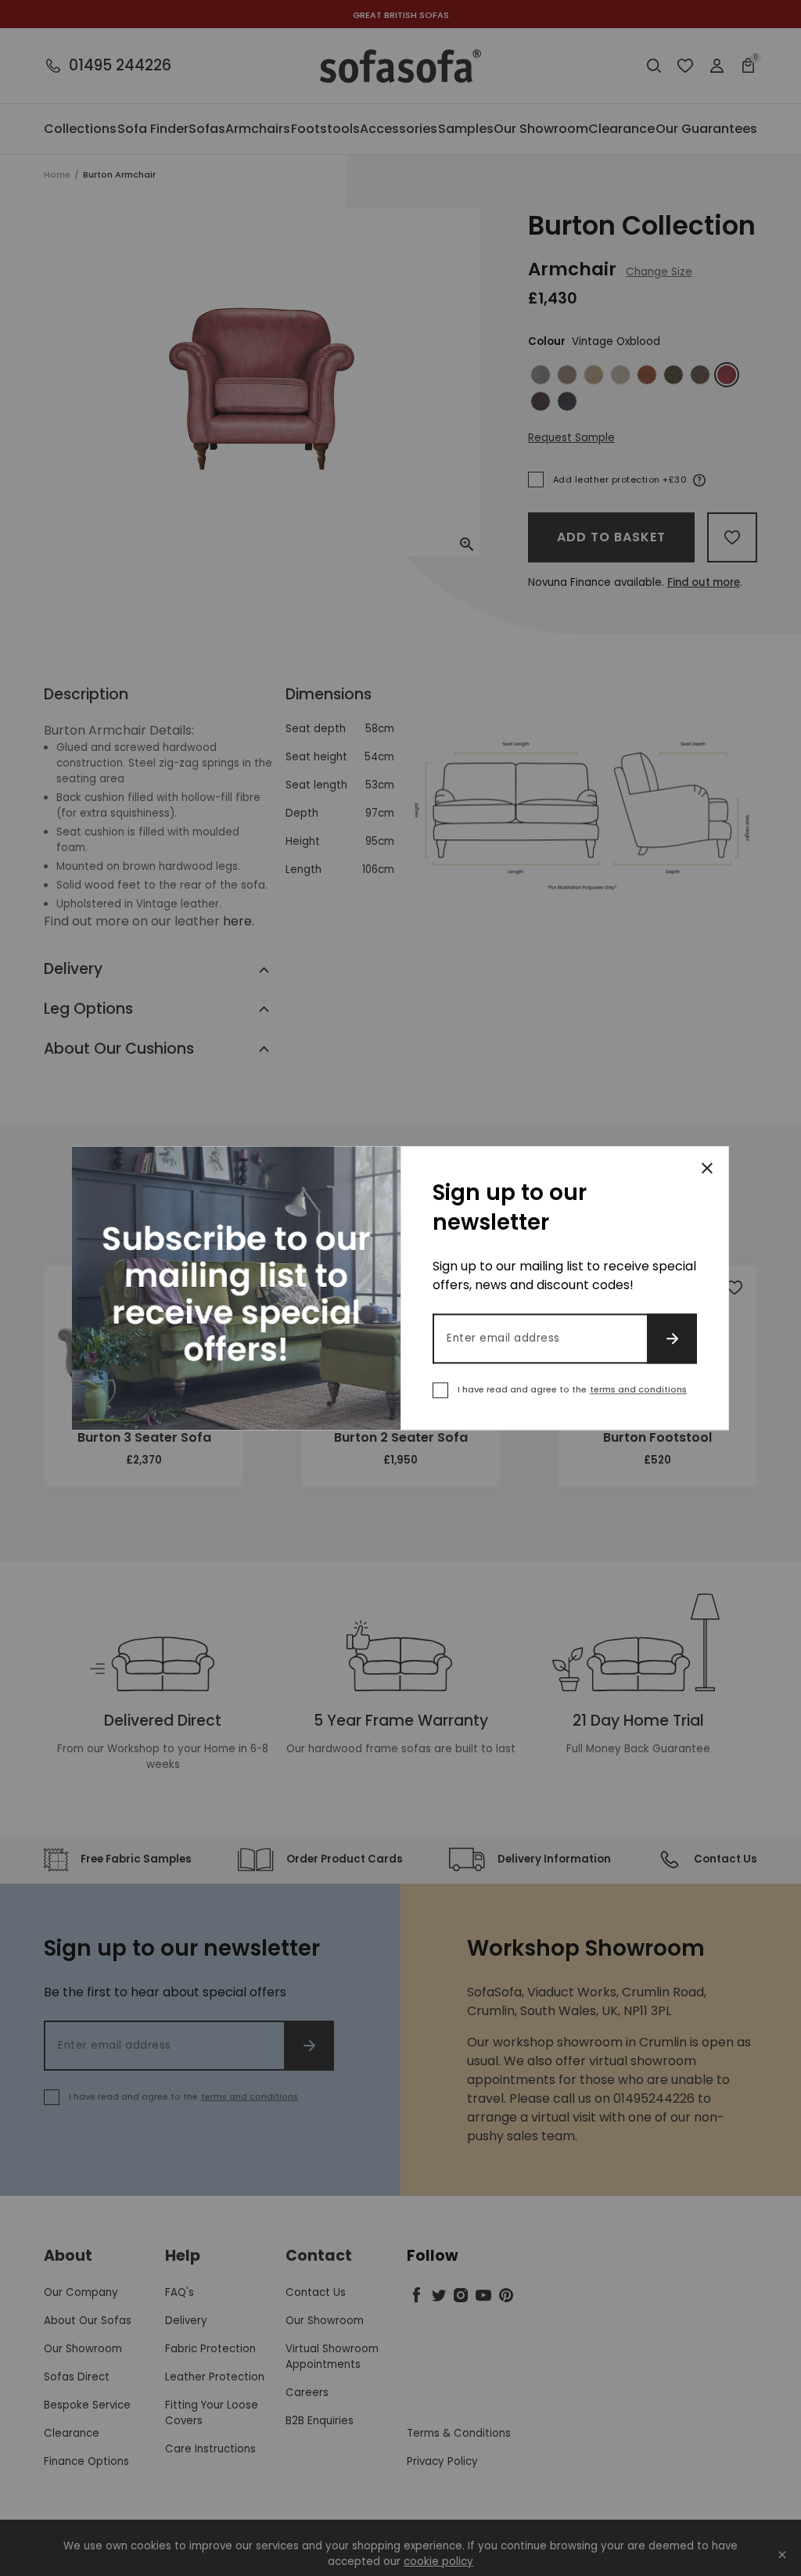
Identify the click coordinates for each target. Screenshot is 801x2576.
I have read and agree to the (572, 1389)
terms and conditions (638, 1389)
